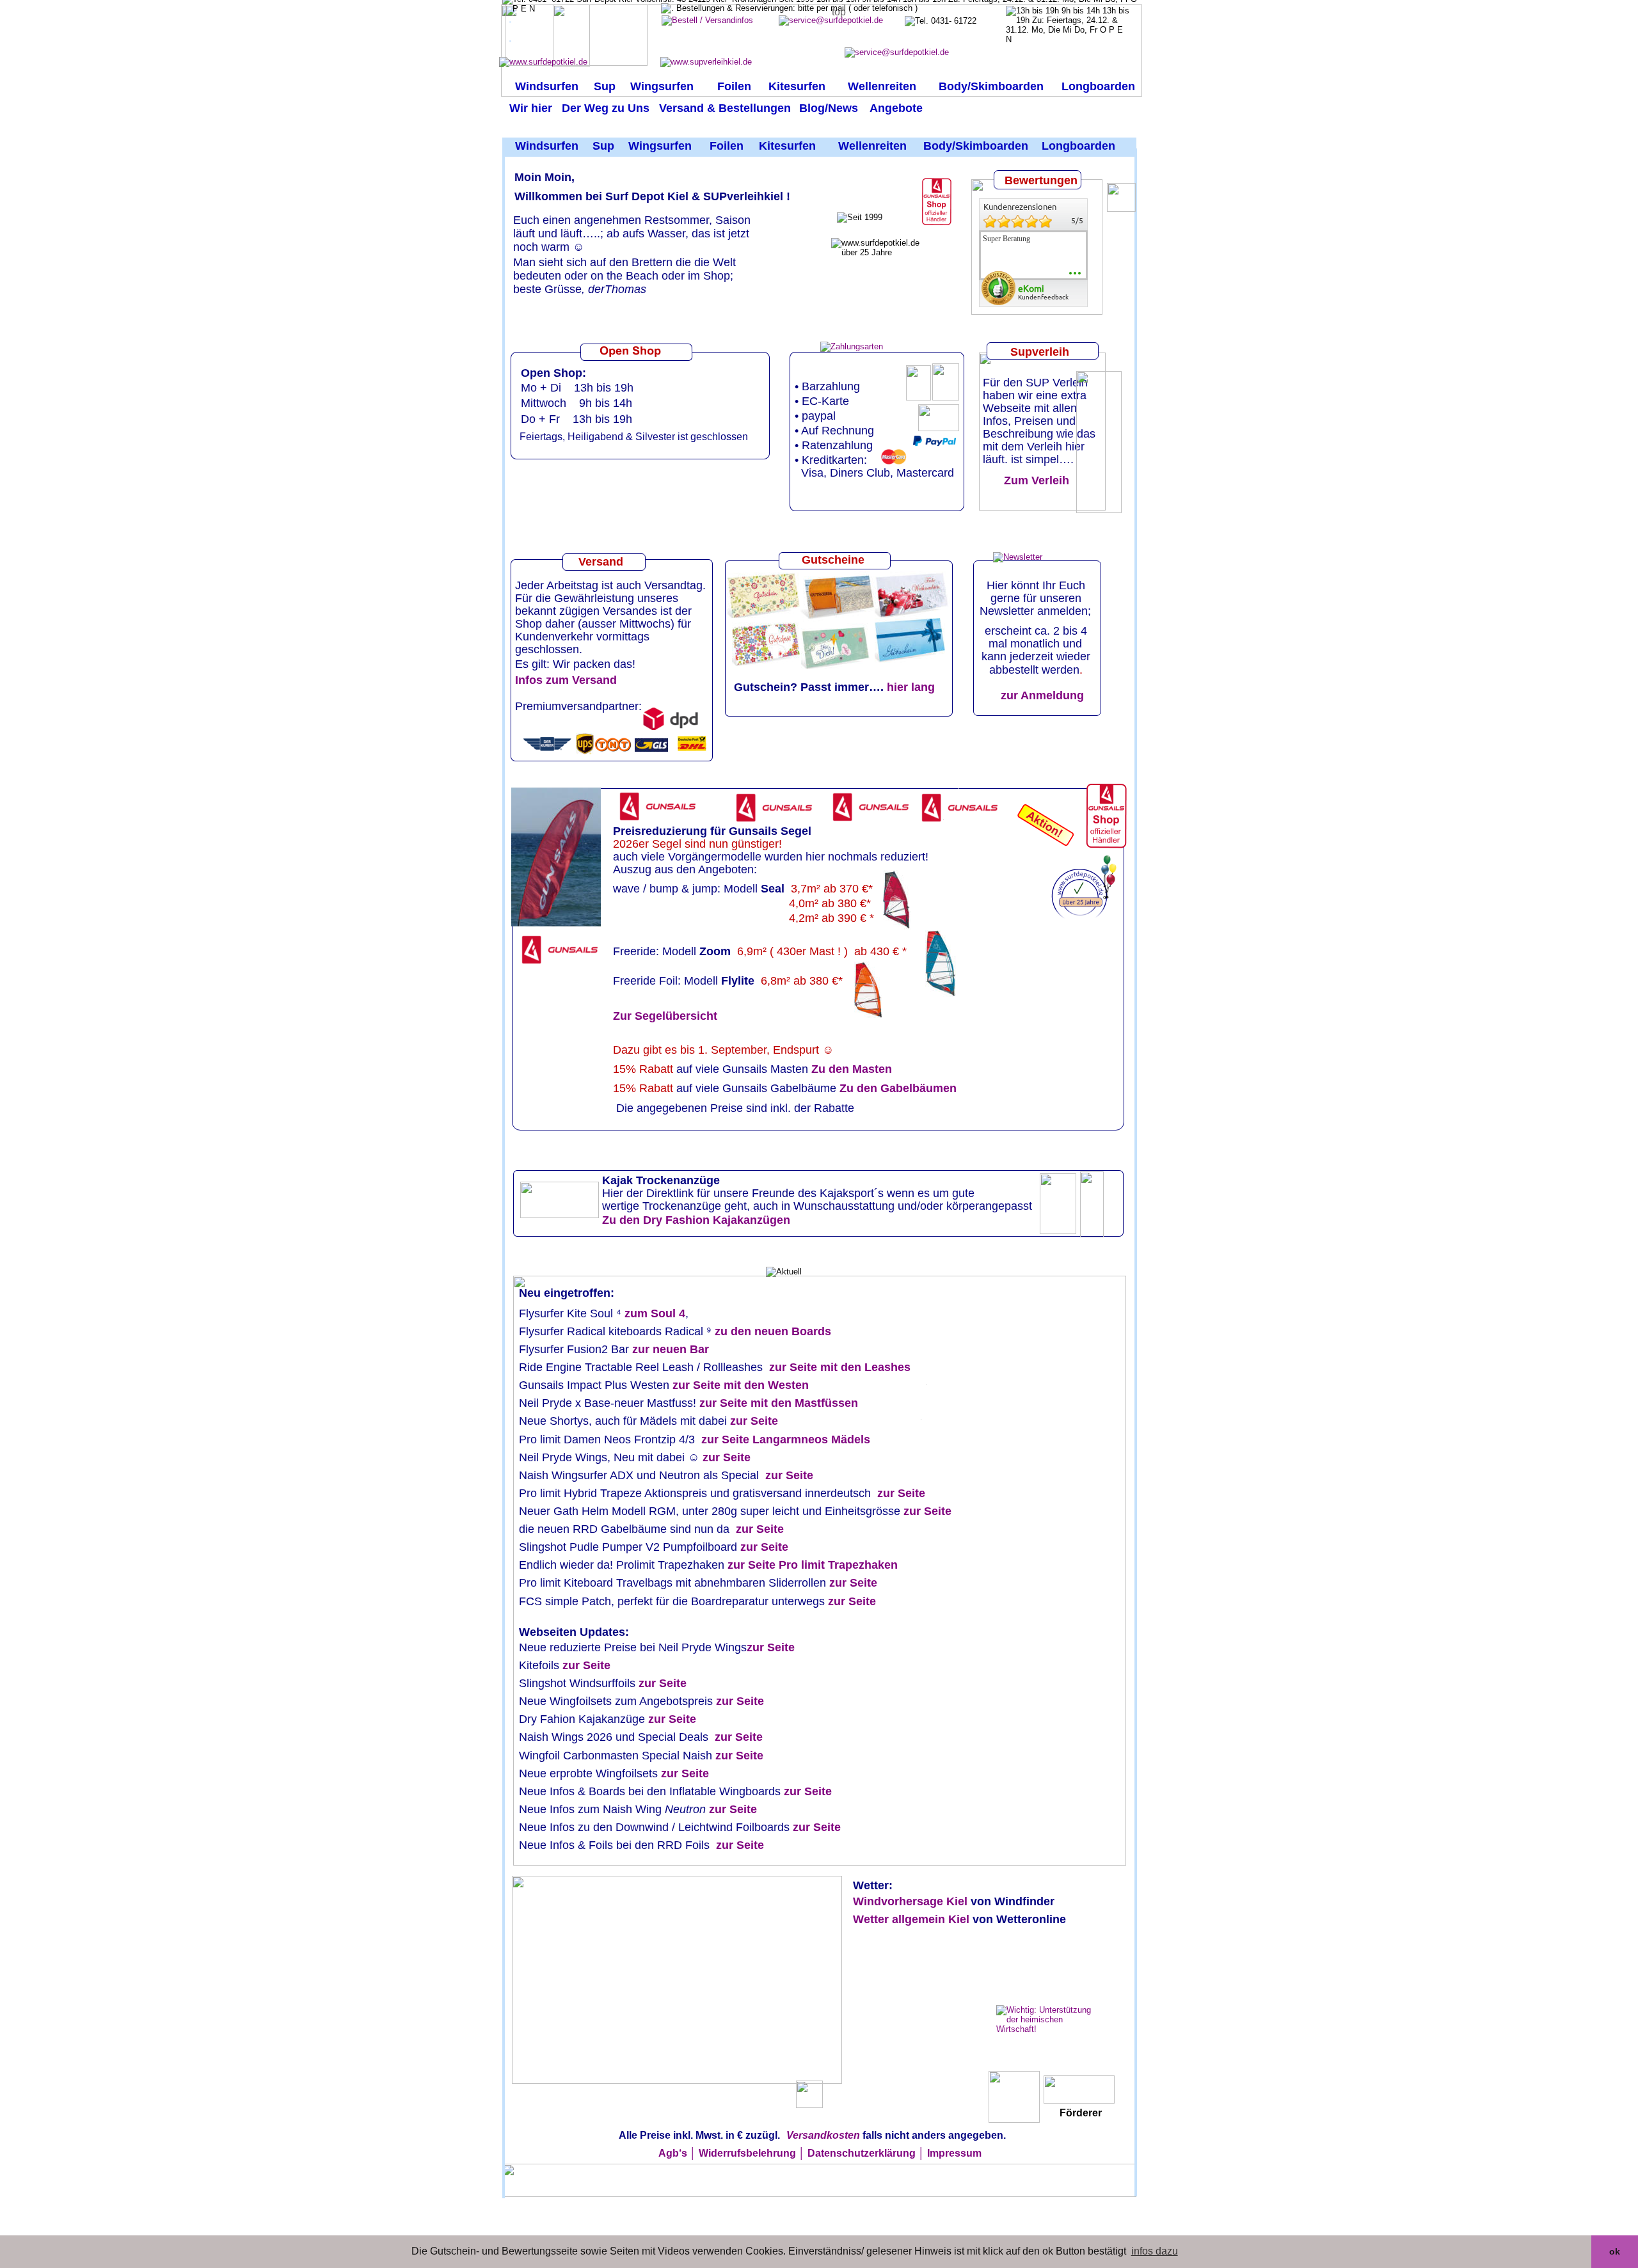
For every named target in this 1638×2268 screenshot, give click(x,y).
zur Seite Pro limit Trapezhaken (813, 1565)
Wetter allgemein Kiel (913, 1919)
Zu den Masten (853, 1069)
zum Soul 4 (655, 1313)
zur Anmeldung (1042, 695)
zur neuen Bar (671, 1349)
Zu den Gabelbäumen (898, 1088)
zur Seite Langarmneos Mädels (783, 1439)
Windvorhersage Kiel (912, 1901)
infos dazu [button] (1155, 2251)
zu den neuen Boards (773, 1331)
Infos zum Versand (566, 680)
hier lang (911, 687)
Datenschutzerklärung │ (866, 2153)
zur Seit (757, 1529)
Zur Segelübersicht (665, 1016)
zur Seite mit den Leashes (840, 1367)
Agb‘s (673, 2153)
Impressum (954, 2153)
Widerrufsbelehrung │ (752, 2153)
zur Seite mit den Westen (741, 1385)
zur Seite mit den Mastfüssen (779, 1403)
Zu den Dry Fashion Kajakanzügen (696, 1220)
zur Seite (754, 1421)
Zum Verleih (1033, 480)
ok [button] (1615, 2251)
